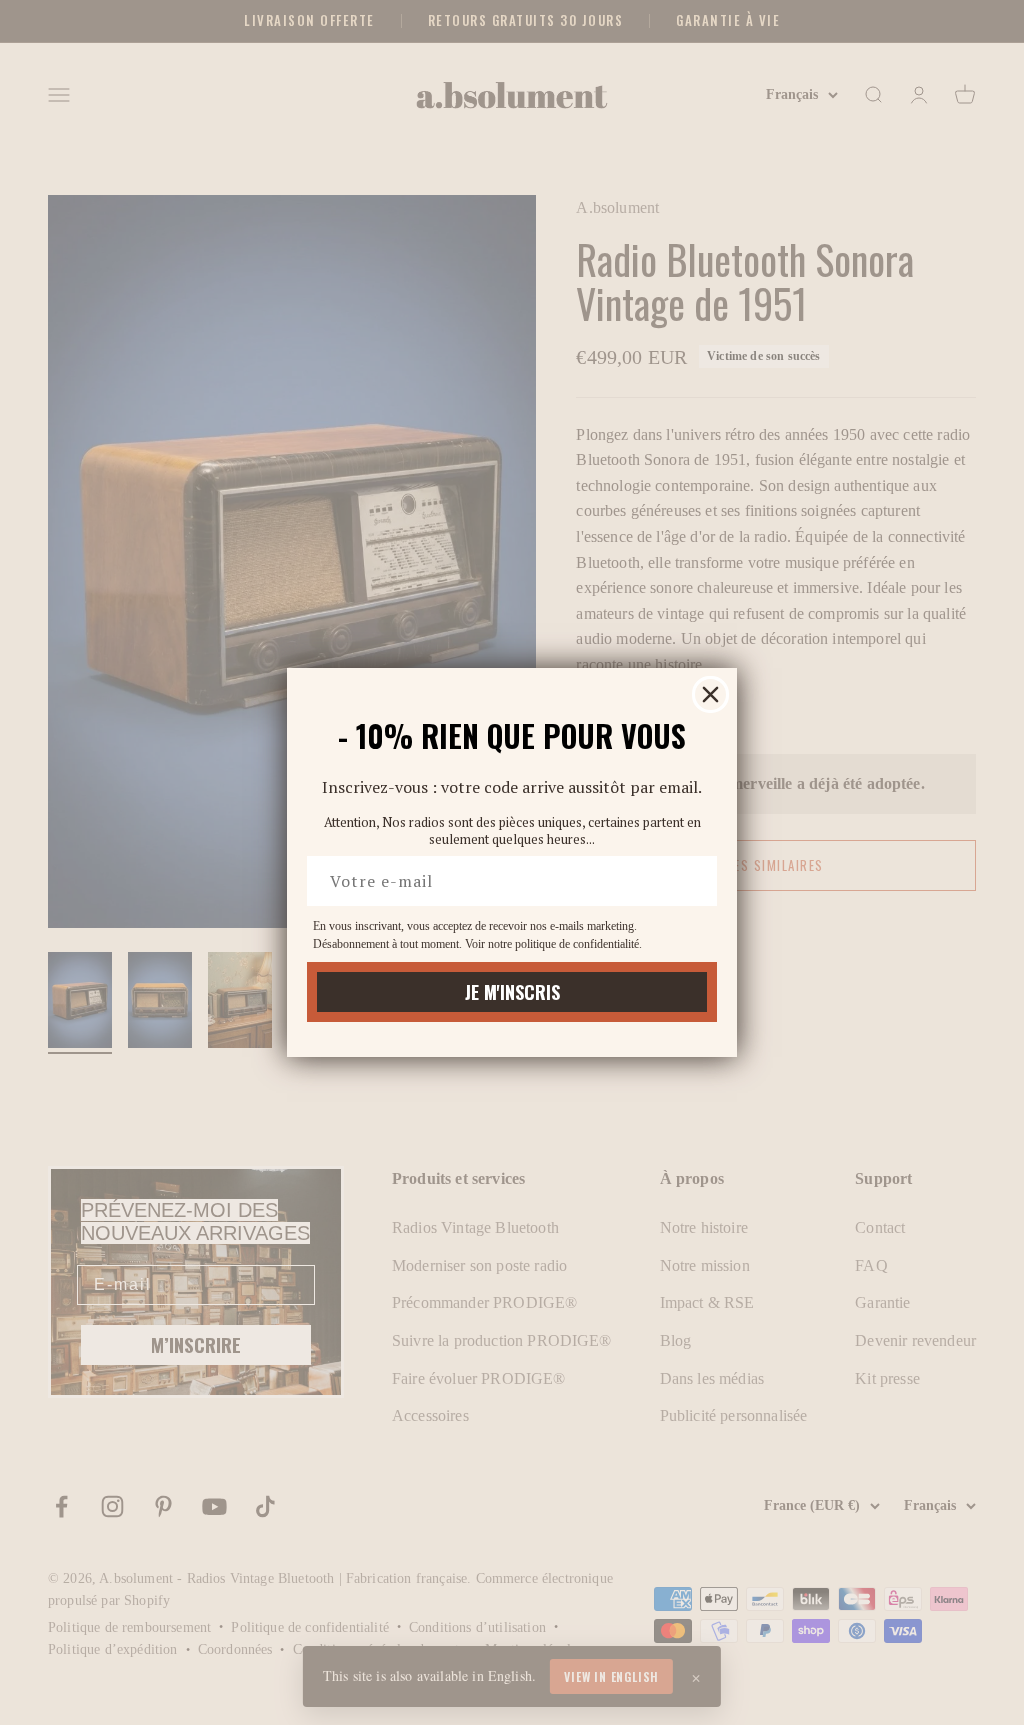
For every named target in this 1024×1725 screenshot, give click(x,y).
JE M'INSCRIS (512, 992)
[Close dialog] (710, 694)
